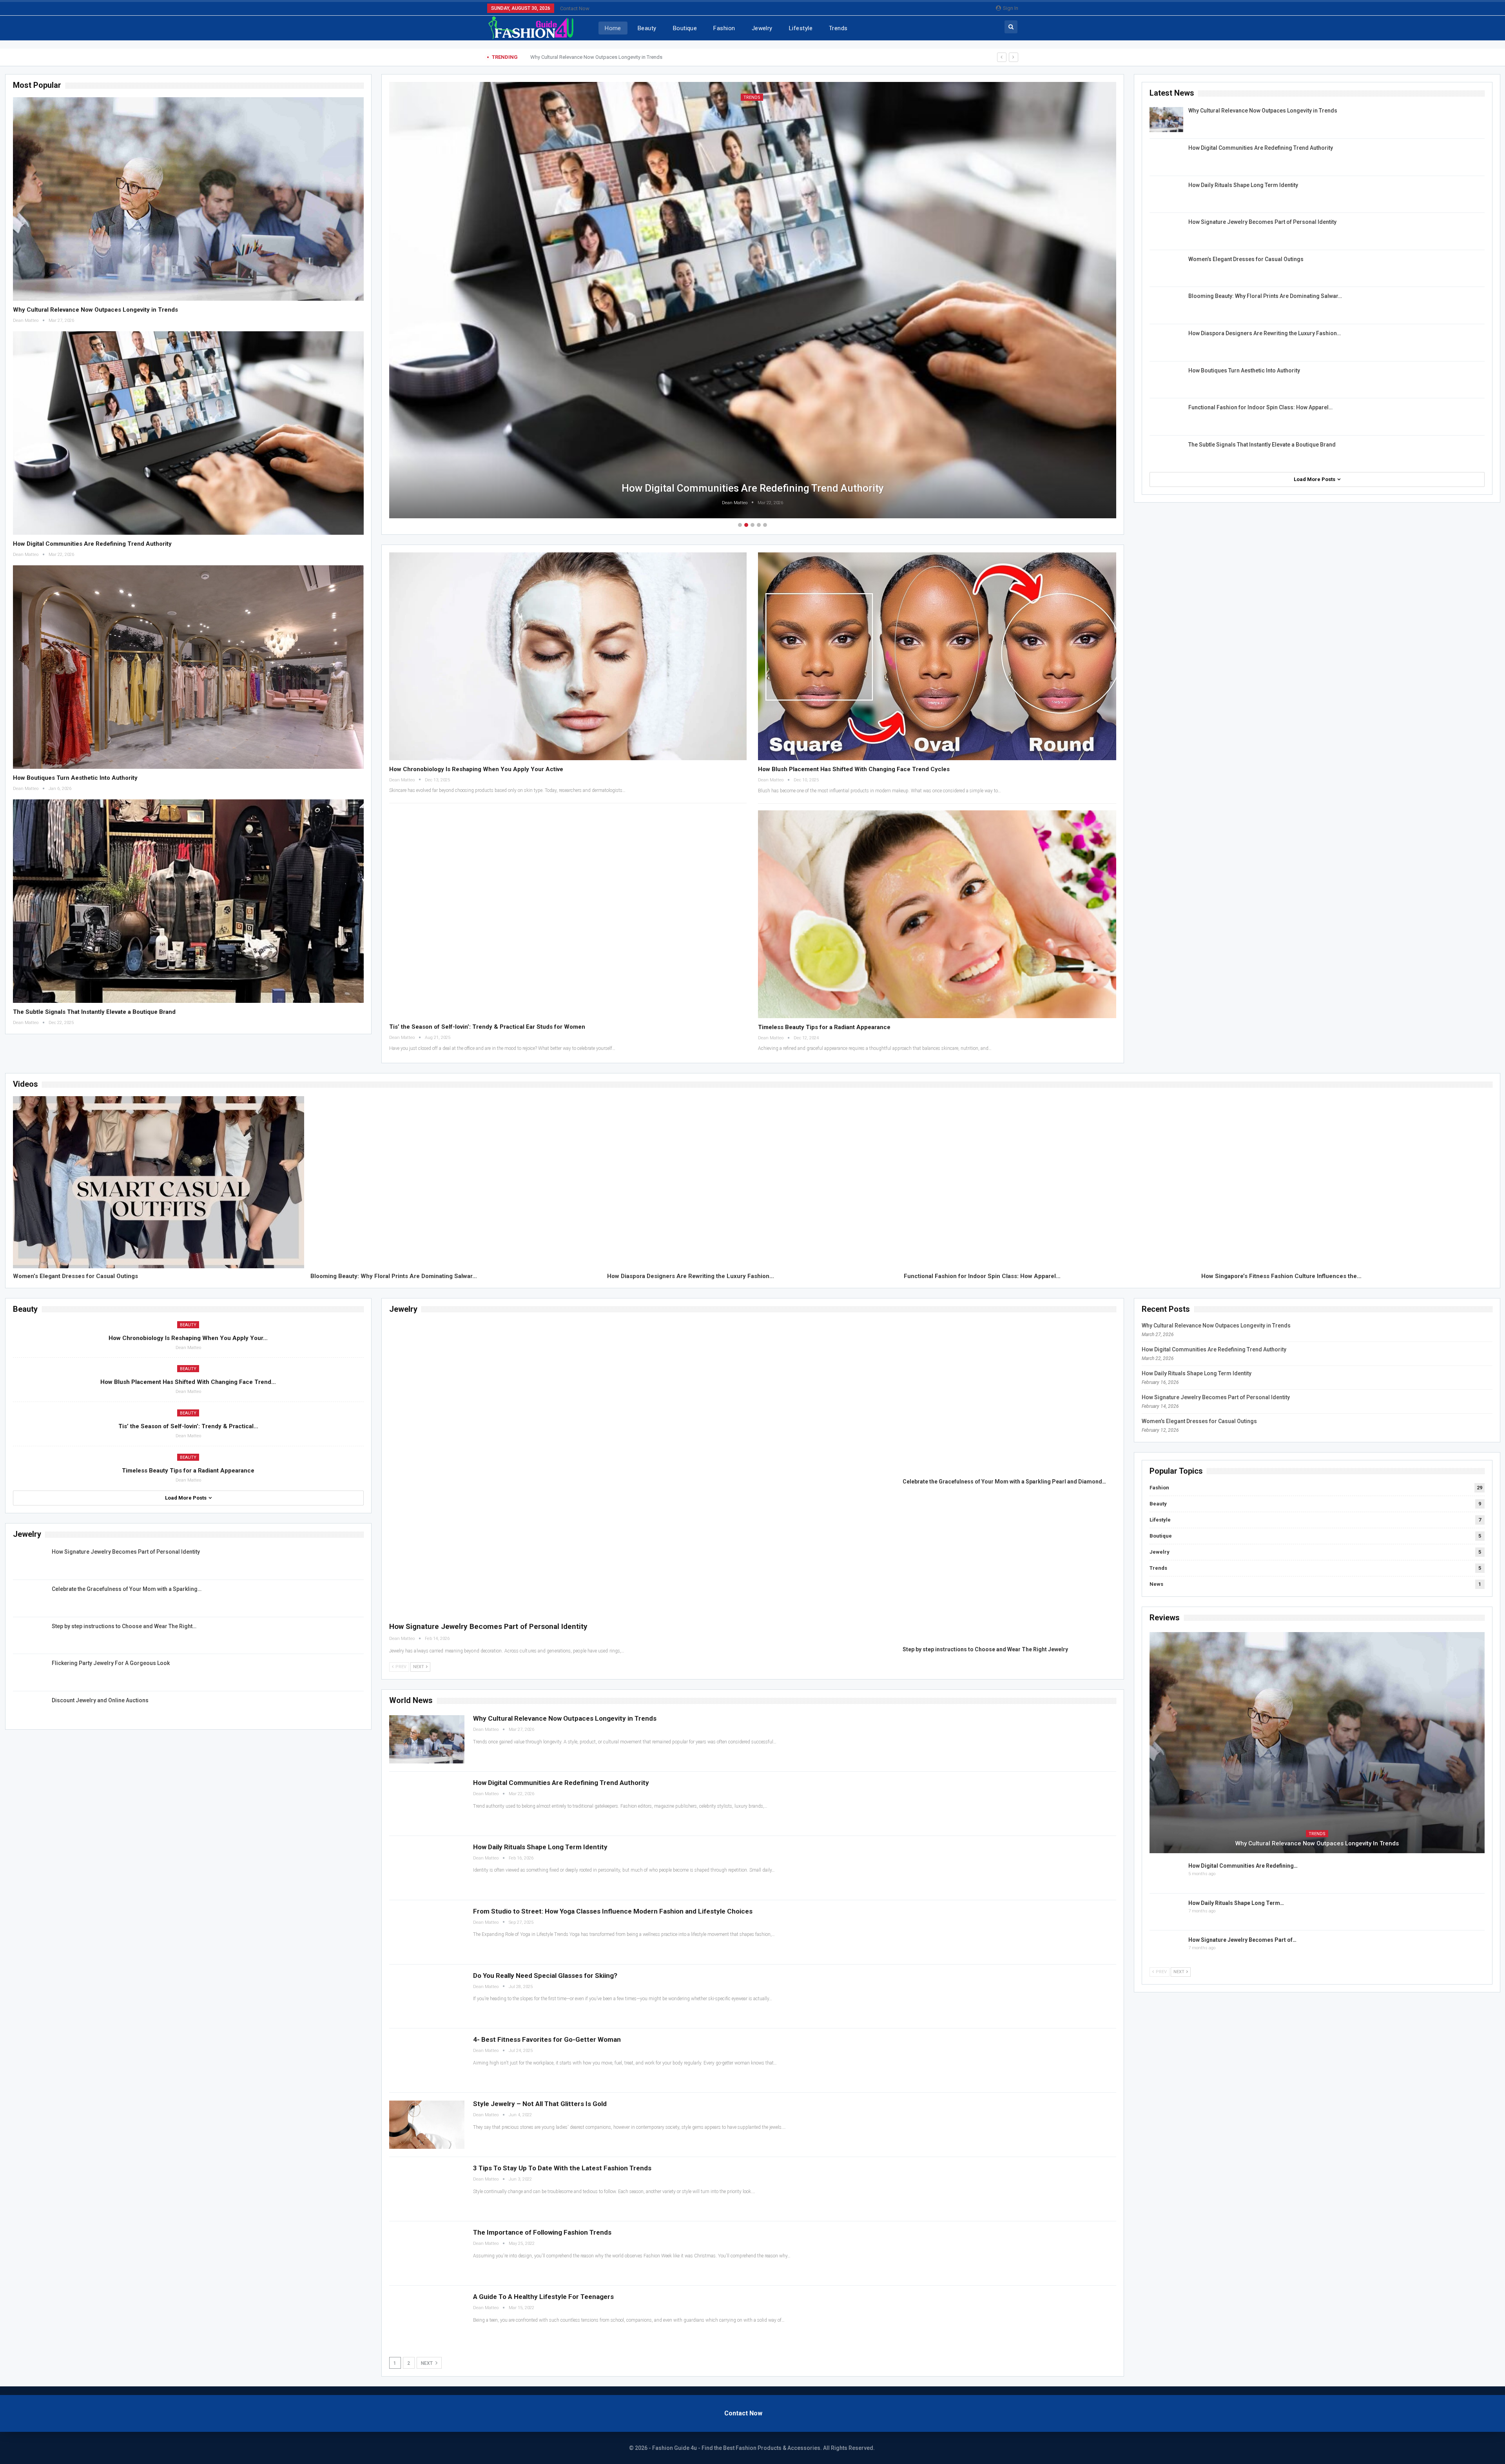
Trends (838, 28)
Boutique (685, 28)
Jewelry (762, 28)
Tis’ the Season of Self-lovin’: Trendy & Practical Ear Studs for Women (487, 1027)
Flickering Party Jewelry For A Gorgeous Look (111, 1663)
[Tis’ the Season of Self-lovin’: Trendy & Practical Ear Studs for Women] (568, 914)
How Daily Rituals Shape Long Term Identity (753, 488)
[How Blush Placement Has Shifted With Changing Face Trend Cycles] (937, 656)
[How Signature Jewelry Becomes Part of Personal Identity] (1166, 231)
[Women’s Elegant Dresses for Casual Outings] (1166, 268)
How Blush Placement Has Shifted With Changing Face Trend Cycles (854, 769)
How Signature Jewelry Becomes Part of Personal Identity (1262, 222)
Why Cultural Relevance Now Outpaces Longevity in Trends (95, 310)
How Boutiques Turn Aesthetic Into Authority (75, 778)
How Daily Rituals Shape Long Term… (1236, 1903)
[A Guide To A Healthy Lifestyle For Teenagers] (427, 2318)
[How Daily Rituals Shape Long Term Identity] (1166, 194)
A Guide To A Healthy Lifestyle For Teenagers (543, 2297)
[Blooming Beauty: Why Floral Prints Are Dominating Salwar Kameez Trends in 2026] (1166, 305)
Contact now (575, 8)
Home (613, 28)
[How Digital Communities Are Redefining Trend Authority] (188, 433)
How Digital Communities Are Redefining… (1243, 1866)
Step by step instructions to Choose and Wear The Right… (124, 1626)
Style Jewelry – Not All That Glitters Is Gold (540, 2104)
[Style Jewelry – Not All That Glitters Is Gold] (427, 2125)
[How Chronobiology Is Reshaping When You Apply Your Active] (568, 656)
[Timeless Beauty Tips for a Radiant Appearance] (937, 914)
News (1156, 1584)
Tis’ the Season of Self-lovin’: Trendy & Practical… (188, 1426)
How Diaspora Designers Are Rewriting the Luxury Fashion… (1265, 333)
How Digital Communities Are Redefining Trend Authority (594, 57)
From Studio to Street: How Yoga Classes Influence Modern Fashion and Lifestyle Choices (613, 1911)
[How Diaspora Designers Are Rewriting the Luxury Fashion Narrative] (1166, 342)
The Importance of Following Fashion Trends (542, 2232)
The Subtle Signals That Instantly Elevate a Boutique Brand (94, 1012)
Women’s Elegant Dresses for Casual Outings (1246, 259)
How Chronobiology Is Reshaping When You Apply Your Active (476, 769)
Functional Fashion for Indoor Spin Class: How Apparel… (1260, 407)
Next (427, 2363)
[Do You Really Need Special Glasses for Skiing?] (427, 1996)
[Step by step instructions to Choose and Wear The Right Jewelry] (30, 1635)
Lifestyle (801, 28)
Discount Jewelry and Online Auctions (100, 1700)
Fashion (724, 28)
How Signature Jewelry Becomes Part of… (1242, 1940)
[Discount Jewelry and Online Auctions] (30, 1709)
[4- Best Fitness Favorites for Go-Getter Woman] (427, 2060)
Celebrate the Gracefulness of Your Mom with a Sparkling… (127, 1589)
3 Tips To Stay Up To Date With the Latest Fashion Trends (562, 2168)
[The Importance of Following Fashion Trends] (427, 2253)
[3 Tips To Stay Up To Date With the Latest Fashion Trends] (427, 2189)
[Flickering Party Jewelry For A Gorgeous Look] (30, 1672)
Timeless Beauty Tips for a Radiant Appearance (824, 1027)
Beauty (647, 28)
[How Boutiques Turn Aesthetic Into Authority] (188, 667)
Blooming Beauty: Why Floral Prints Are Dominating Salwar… (1265, 296)
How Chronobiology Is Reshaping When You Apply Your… (188, 1338)
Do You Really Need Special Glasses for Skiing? (545, 1976)
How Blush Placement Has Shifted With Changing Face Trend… (188, 1382)
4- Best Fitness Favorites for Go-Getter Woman (547, 2039)
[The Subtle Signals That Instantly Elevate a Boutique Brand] (188, 901)
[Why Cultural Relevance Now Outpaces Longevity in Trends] (188, 199)
